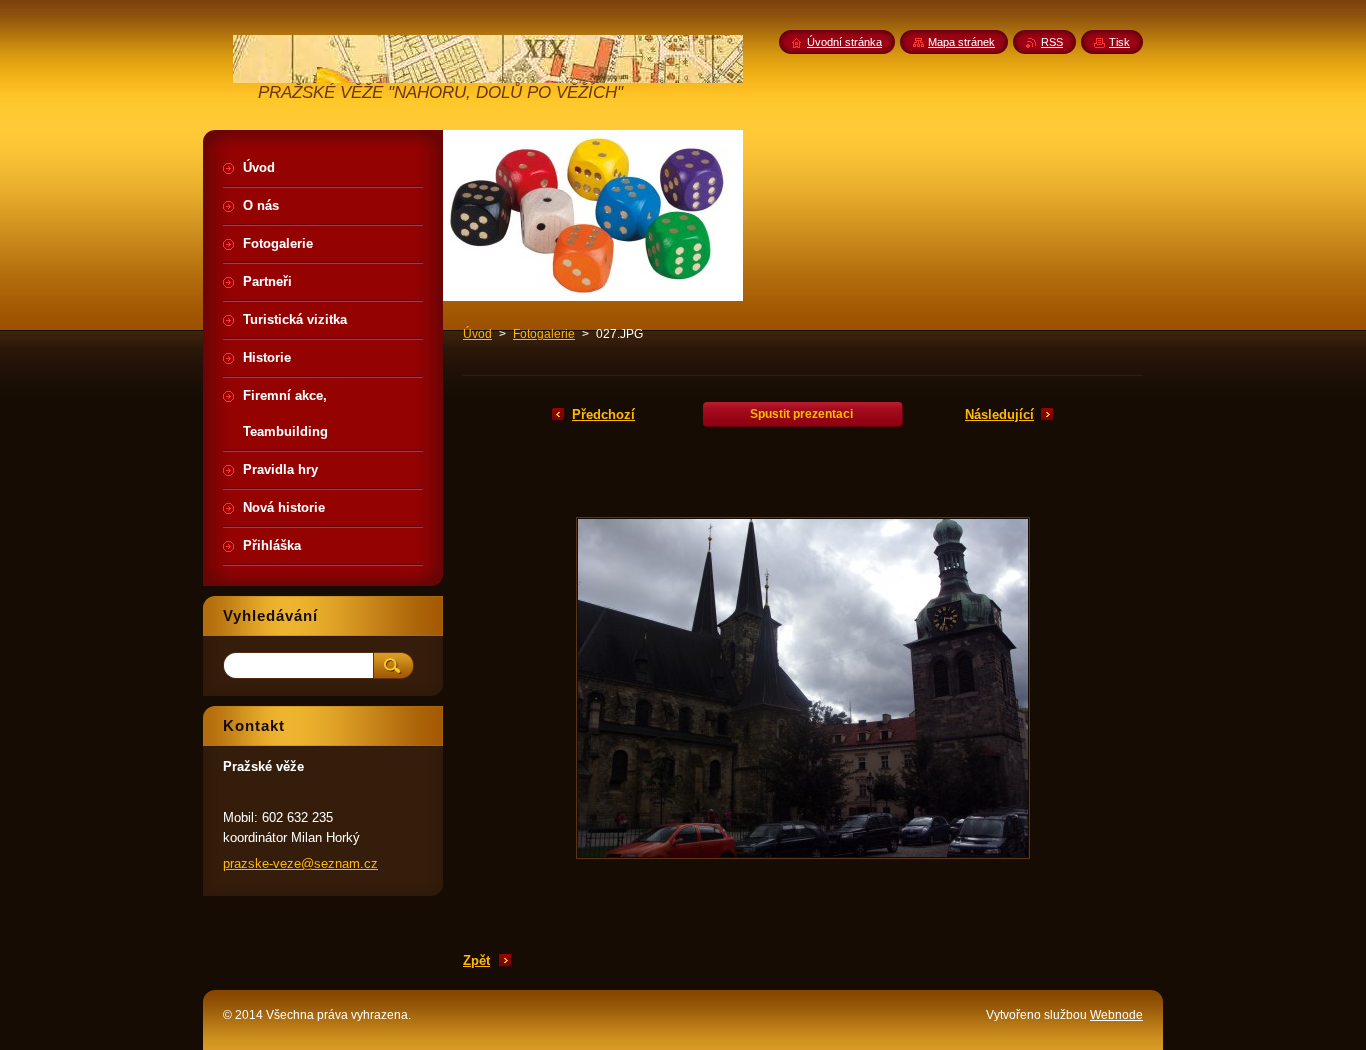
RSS (1052, 42)
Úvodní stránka (844, 42)
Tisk (1119, 42)
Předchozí (603, 414)
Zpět (476, 960)
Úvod (477, 334)
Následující (999, 414)
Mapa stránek (961, 42)
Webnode (1116, 1015)
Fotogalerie (544, 334)
